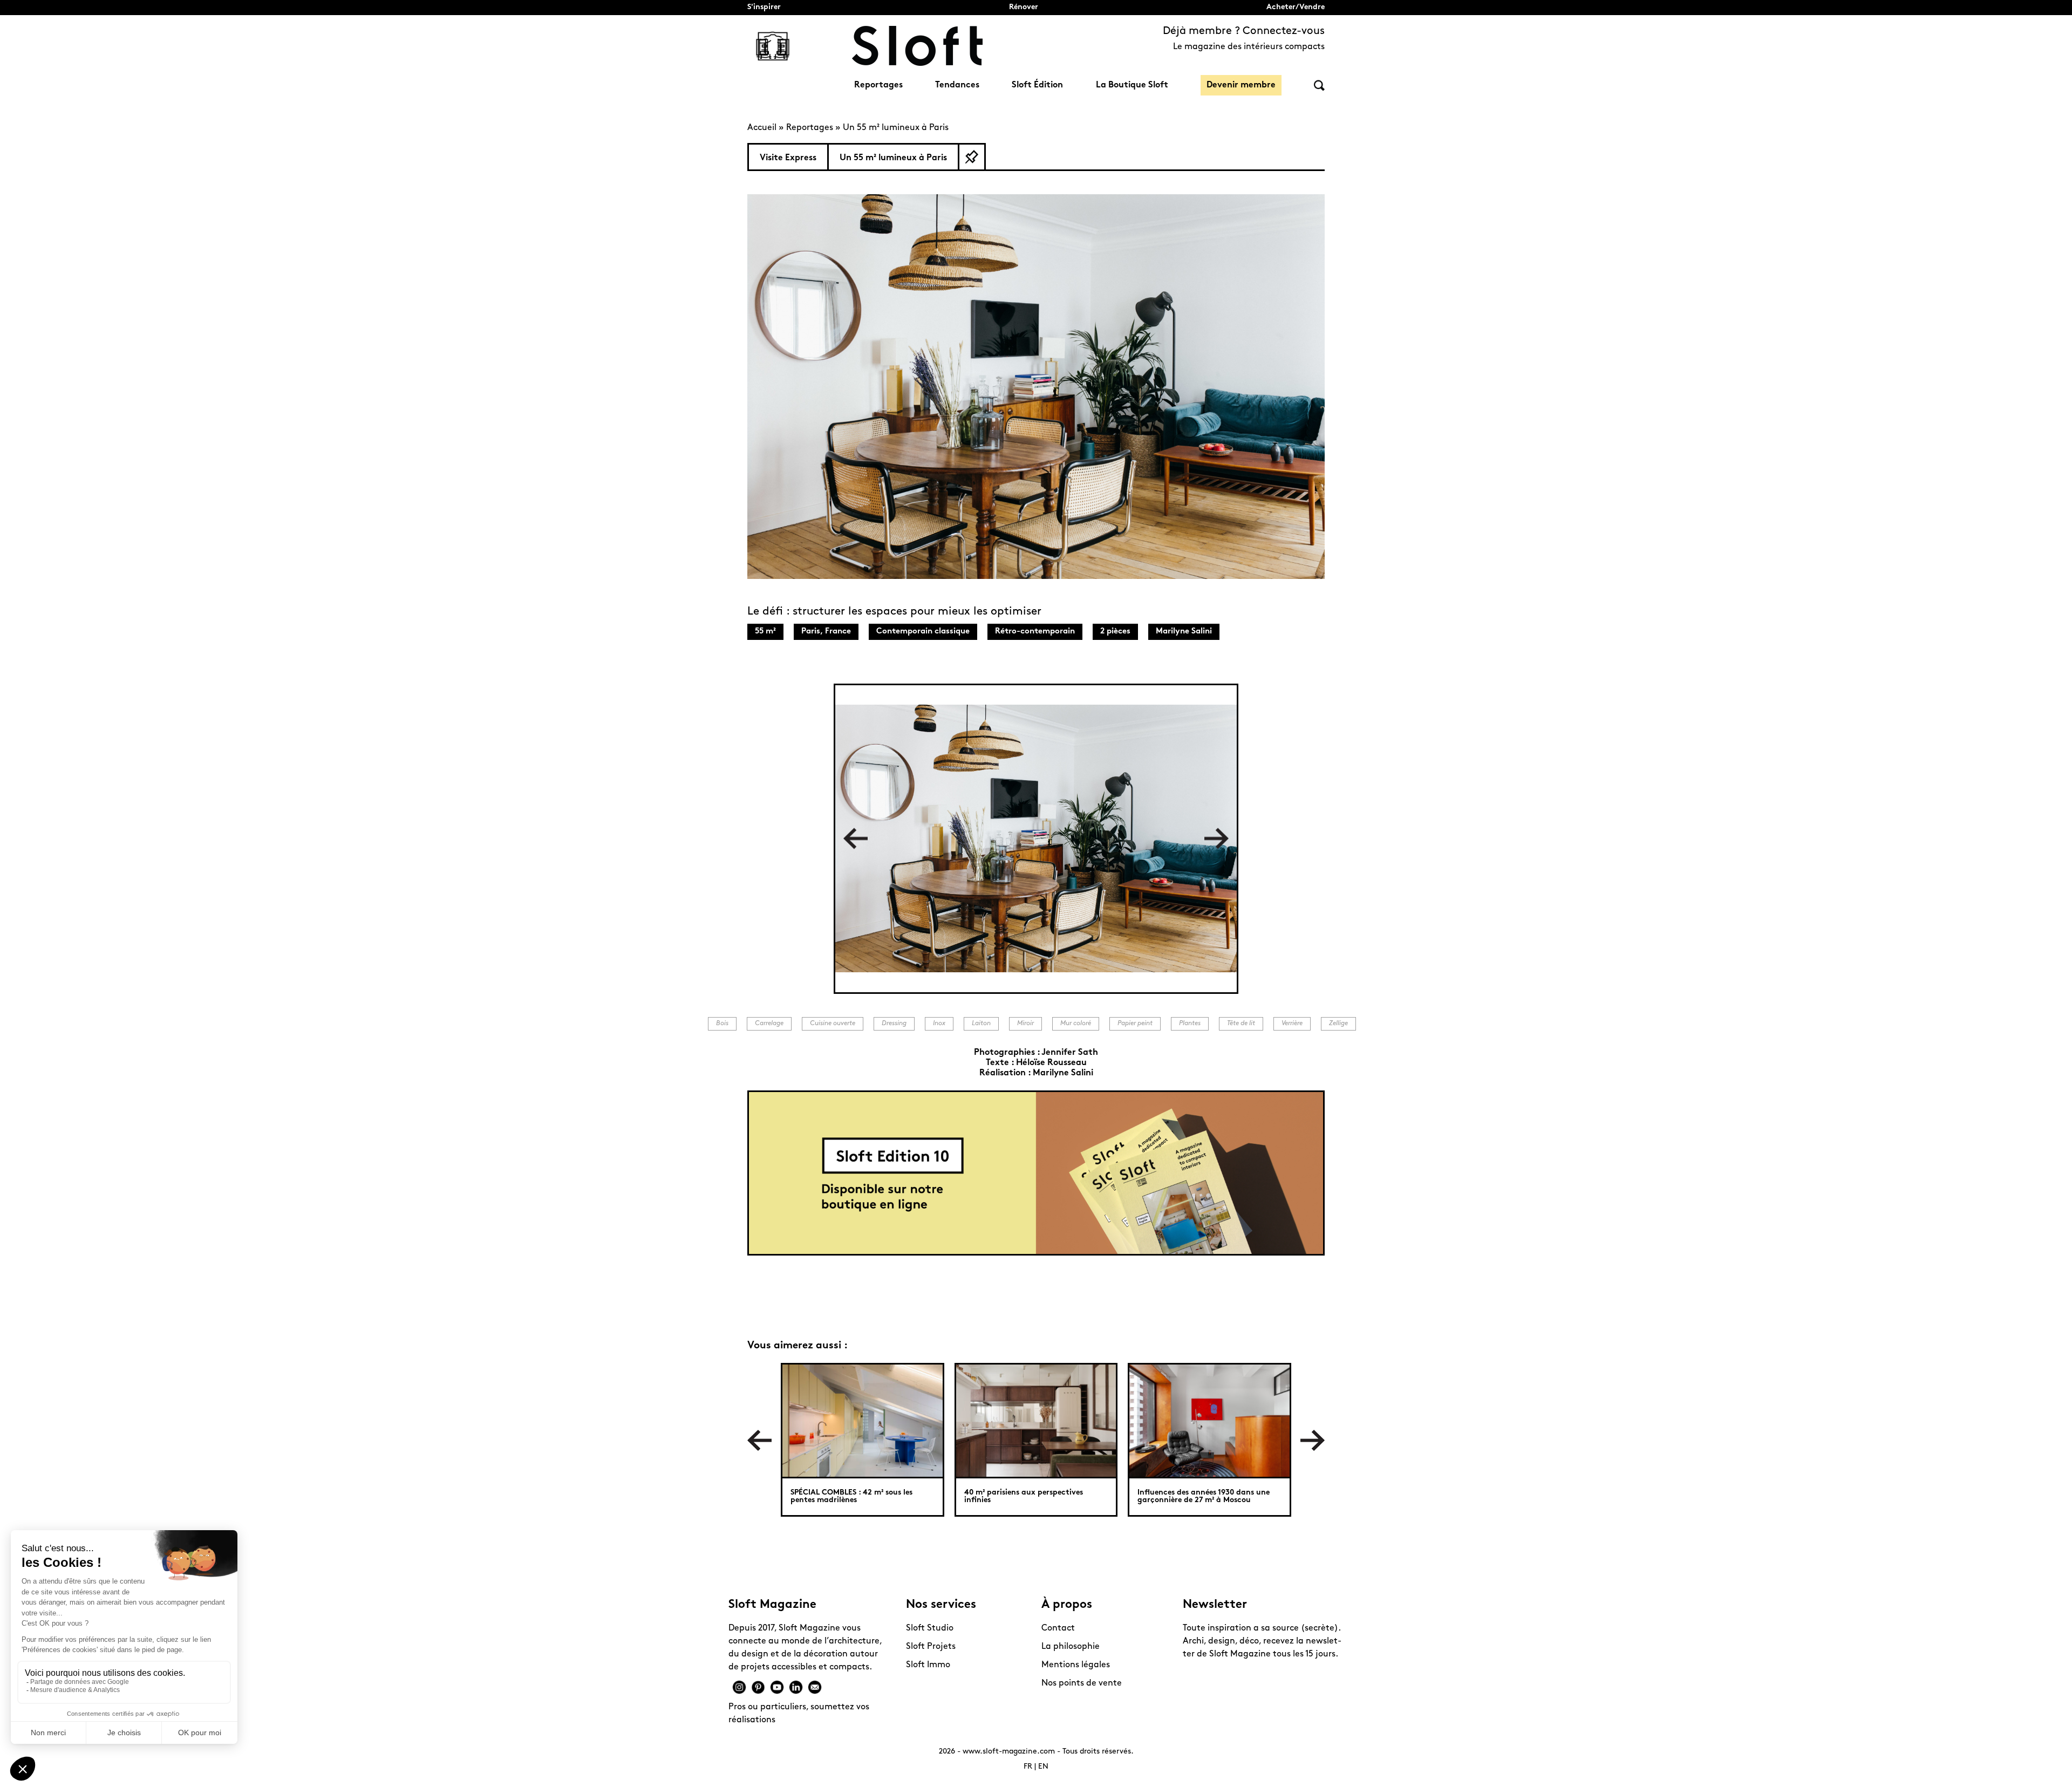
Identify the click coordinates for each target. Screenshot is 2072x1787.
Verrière (1292, 1024)
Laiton (981, 1024)
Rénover (1024, 7)
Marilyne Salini (1184, 632)
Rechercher (1319, 86)
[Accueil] (917, 46)
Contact (1058, 1628)
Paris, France (826, 632)
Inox (939, 1024)
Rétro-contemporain (1035, 632)
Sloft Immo (928, 1665)
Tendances (957, 85)
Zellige (1338, 1024)
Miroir (1025, 1024)
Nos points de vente (1082, 1683)
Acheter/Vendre (1296, 7)
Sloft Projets (931, 1647)
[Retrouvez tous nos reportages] (773, 46)
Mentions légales (1076, 1665)
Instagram (739, 1687)
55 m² (765, 632)
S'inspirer (764, 7)
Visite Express (788, 158)
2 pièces (1115, 632)
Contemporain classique (923, 632)
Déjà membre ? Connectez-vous (1244, 31)
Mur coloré (1076, 1024)
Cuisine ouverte (833, 1024)
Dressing (894, 1024)
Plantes (1190, 1024)
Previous (856, 839)
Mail (815, 1687)
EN (1043, 1767)
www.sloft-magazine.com (1009, 1752)
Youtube (777, 1687)
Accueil (762, 128)
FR (1028, 1767)
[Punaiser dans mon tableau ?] (972, 157)
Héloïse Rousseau (1051, 1063)
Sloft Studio (930, 1628)
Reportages (878, 85)
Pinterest (758, 1687)
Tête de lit (1241, 1024)
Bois (722, 1024)
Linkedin (796, 1687)
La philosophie (1071, 1647)
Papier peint (1135, 1024)
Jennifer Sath (1070, 1053)
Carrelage (769, 1024)
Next (1216, 839)
